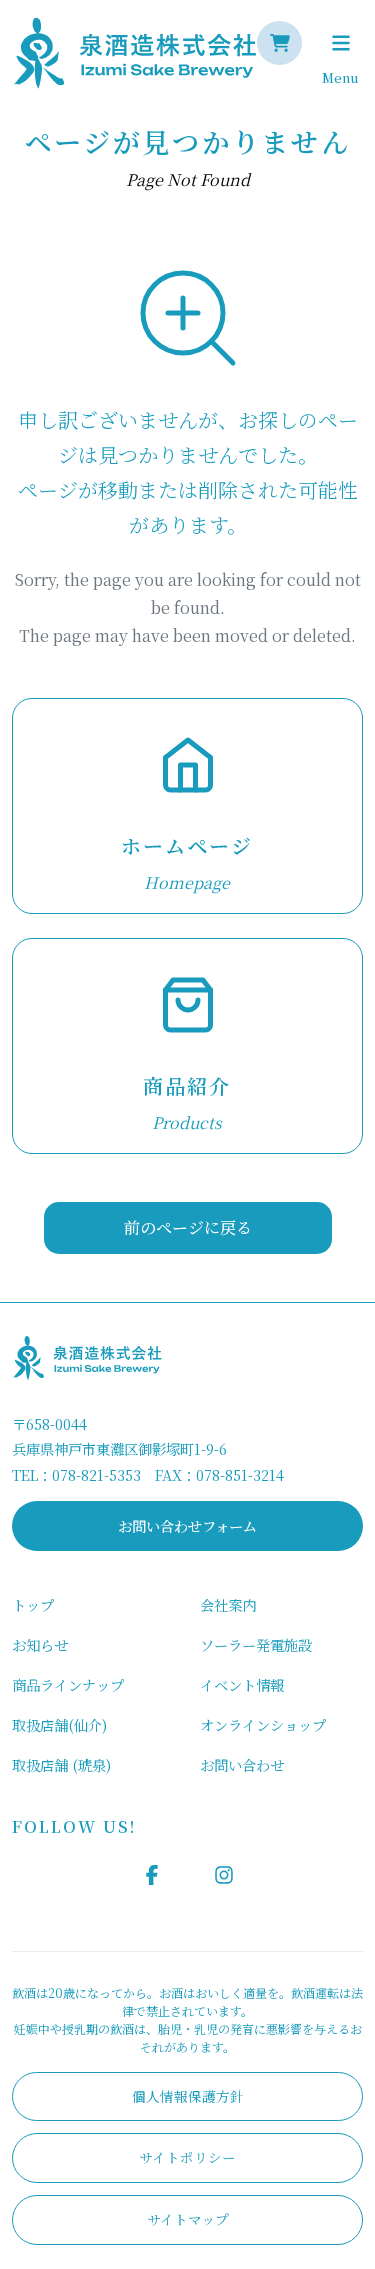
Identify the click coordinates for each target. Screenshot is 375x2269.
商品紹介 (187, 1085)
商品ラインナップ (68, 1684)
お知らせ (40, 1644)
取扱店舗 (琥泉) (61, 1764)
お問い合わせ (242, 1764)
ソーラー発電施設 (256, 1644)
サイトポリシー (187, 2157)
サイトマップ (188, 2219)
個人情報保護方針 (188, 2096)
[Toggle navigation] (340, 43)
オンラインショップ (263, 1724)
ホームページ (187, 845)
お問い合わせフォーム (187, 1525)
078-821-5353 (96, 1474)
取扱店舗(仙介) (59, 1724)
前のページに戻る (188, 1227)
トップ (33, 1604)
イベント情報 (242, 1684)
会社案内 (228, 1604)
